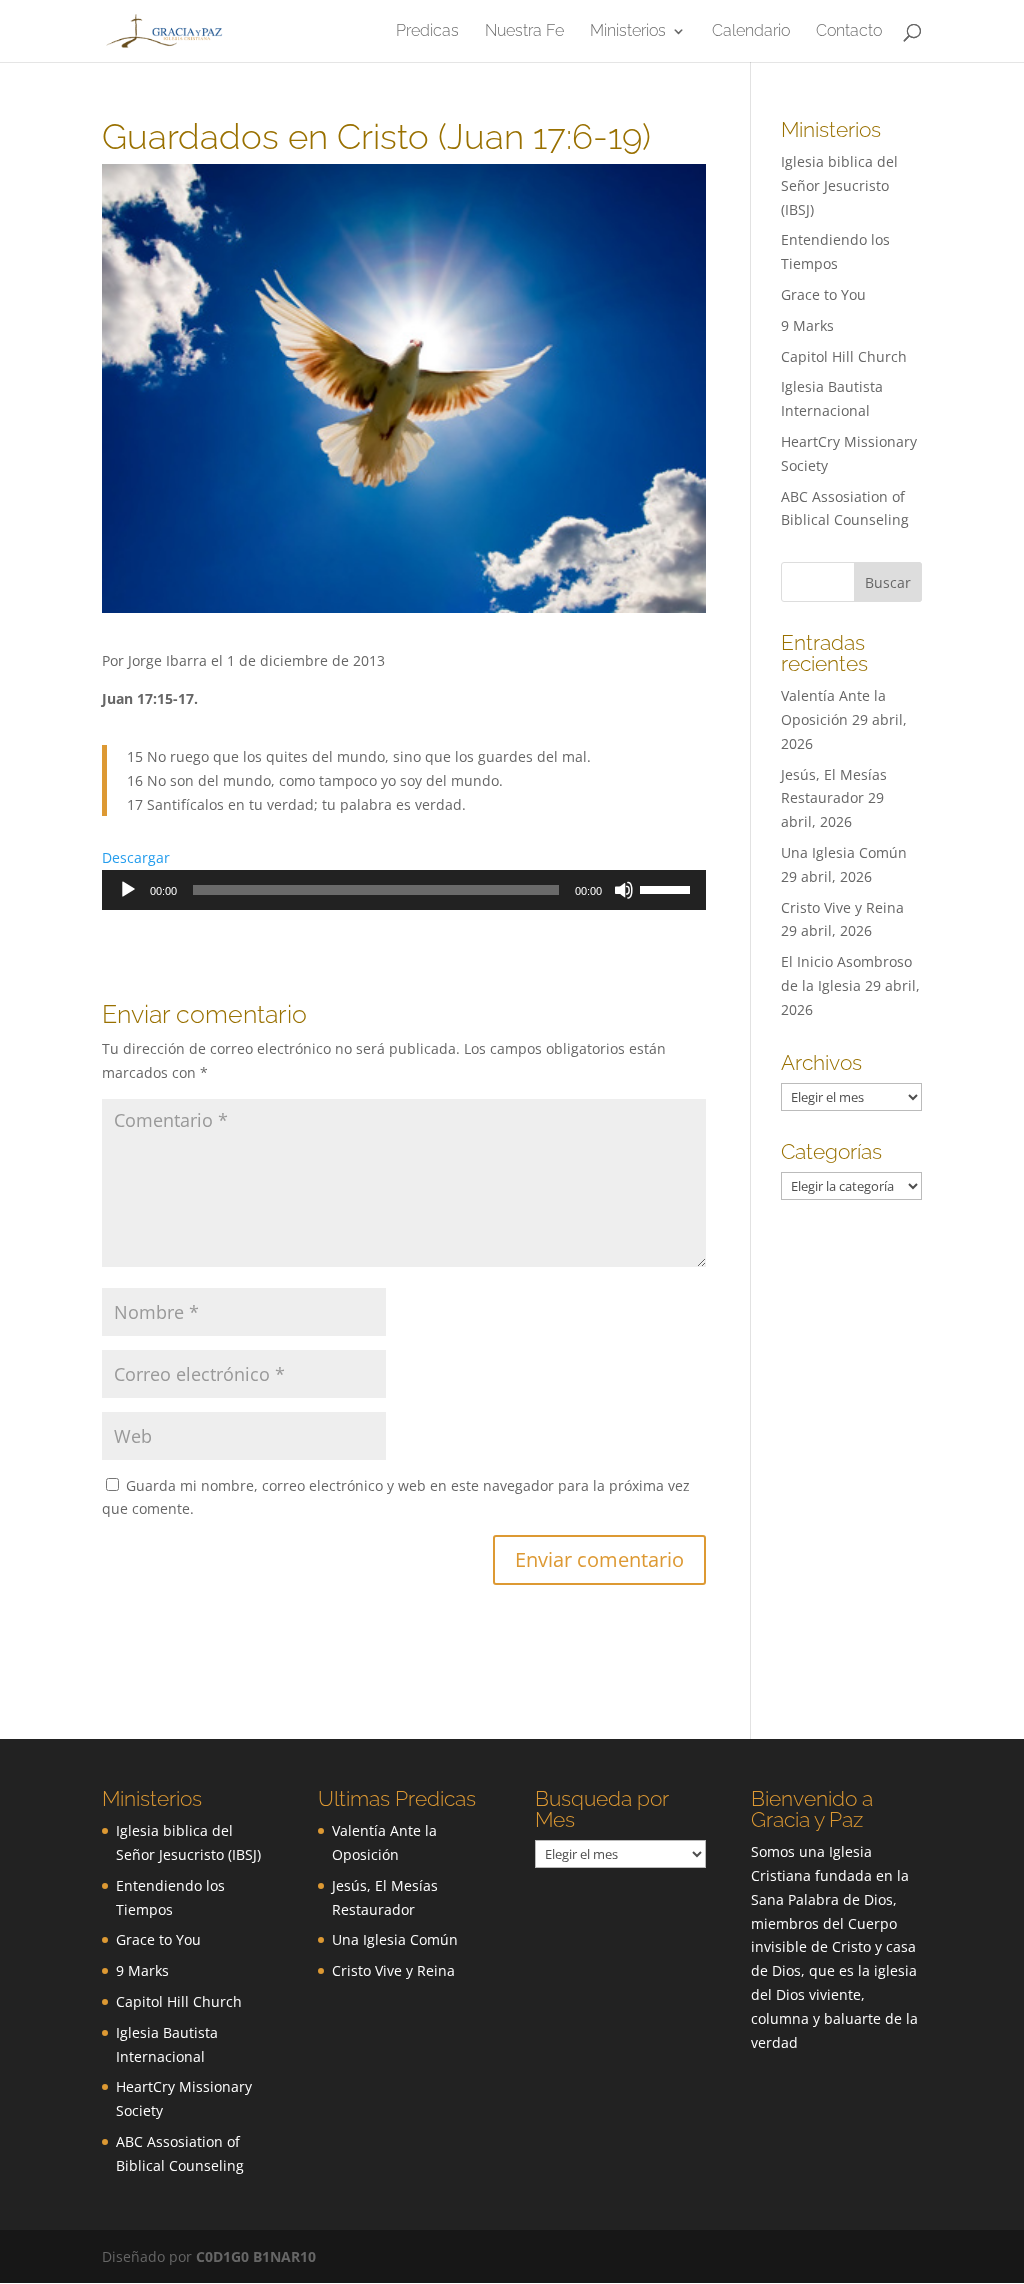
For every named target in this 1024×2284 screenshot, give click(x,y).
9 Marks (807, 325)
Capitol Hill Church (844, 356)
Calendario (751, 32)
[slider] (668, 888)
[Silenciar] (624, 890)
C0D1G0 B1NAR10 (256, 2256)
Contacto (849, 32)
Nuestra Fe (524, 32)
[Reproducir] (128, 890)
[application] (403, 890)
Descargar (136, 857)
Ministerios (628, 32)
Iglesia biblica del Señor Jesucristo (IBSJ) (839, 185)
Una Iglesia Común (844, 852)
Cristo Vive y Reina (842, 907)
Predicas (427, 32)
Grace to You (823, 294)
